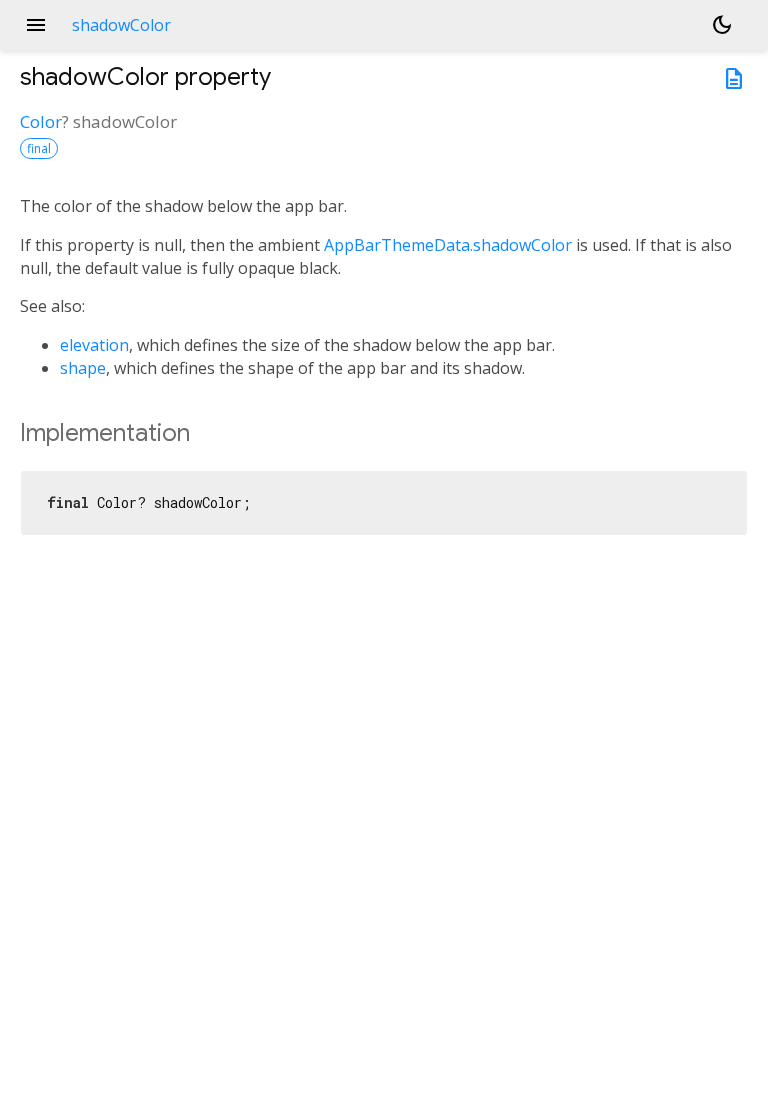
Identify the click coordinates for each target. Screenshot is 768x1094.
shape (83, 368)
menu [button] (36, 25)
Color (41, 121)
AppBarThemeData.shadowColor (448, 245)
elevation (94, 345)
